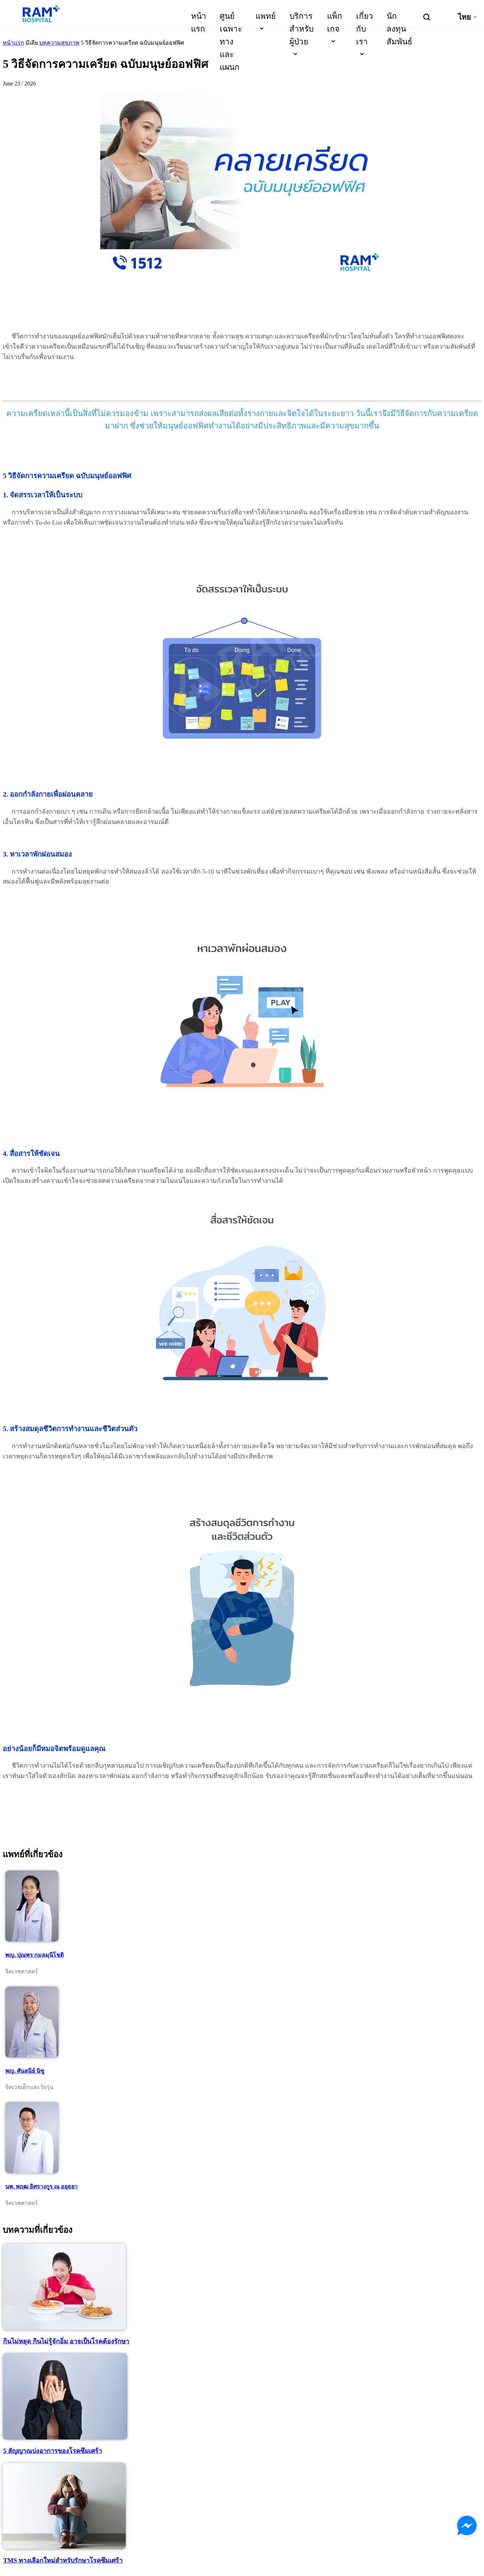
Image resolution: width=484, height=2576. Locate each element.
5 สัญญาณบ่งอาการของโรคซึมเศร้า (53, 2451)
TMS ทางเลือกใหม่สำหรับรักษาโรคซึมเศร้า (63, 2560)
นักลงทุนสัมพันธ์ (399, 29)
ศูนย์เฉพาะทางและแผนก (231, 42)
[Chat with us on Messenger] (467, 2526)
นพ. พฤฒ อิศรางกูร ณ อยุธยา (41, 2186)
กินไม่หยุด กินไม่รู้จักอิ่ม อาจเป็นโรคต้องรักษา (66, 2341)
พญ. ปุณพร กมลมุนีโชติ (35, 1955)
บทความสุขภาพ (59, 43)
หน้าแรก (13, 43)
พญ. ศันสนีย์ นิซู (25, 2071)
